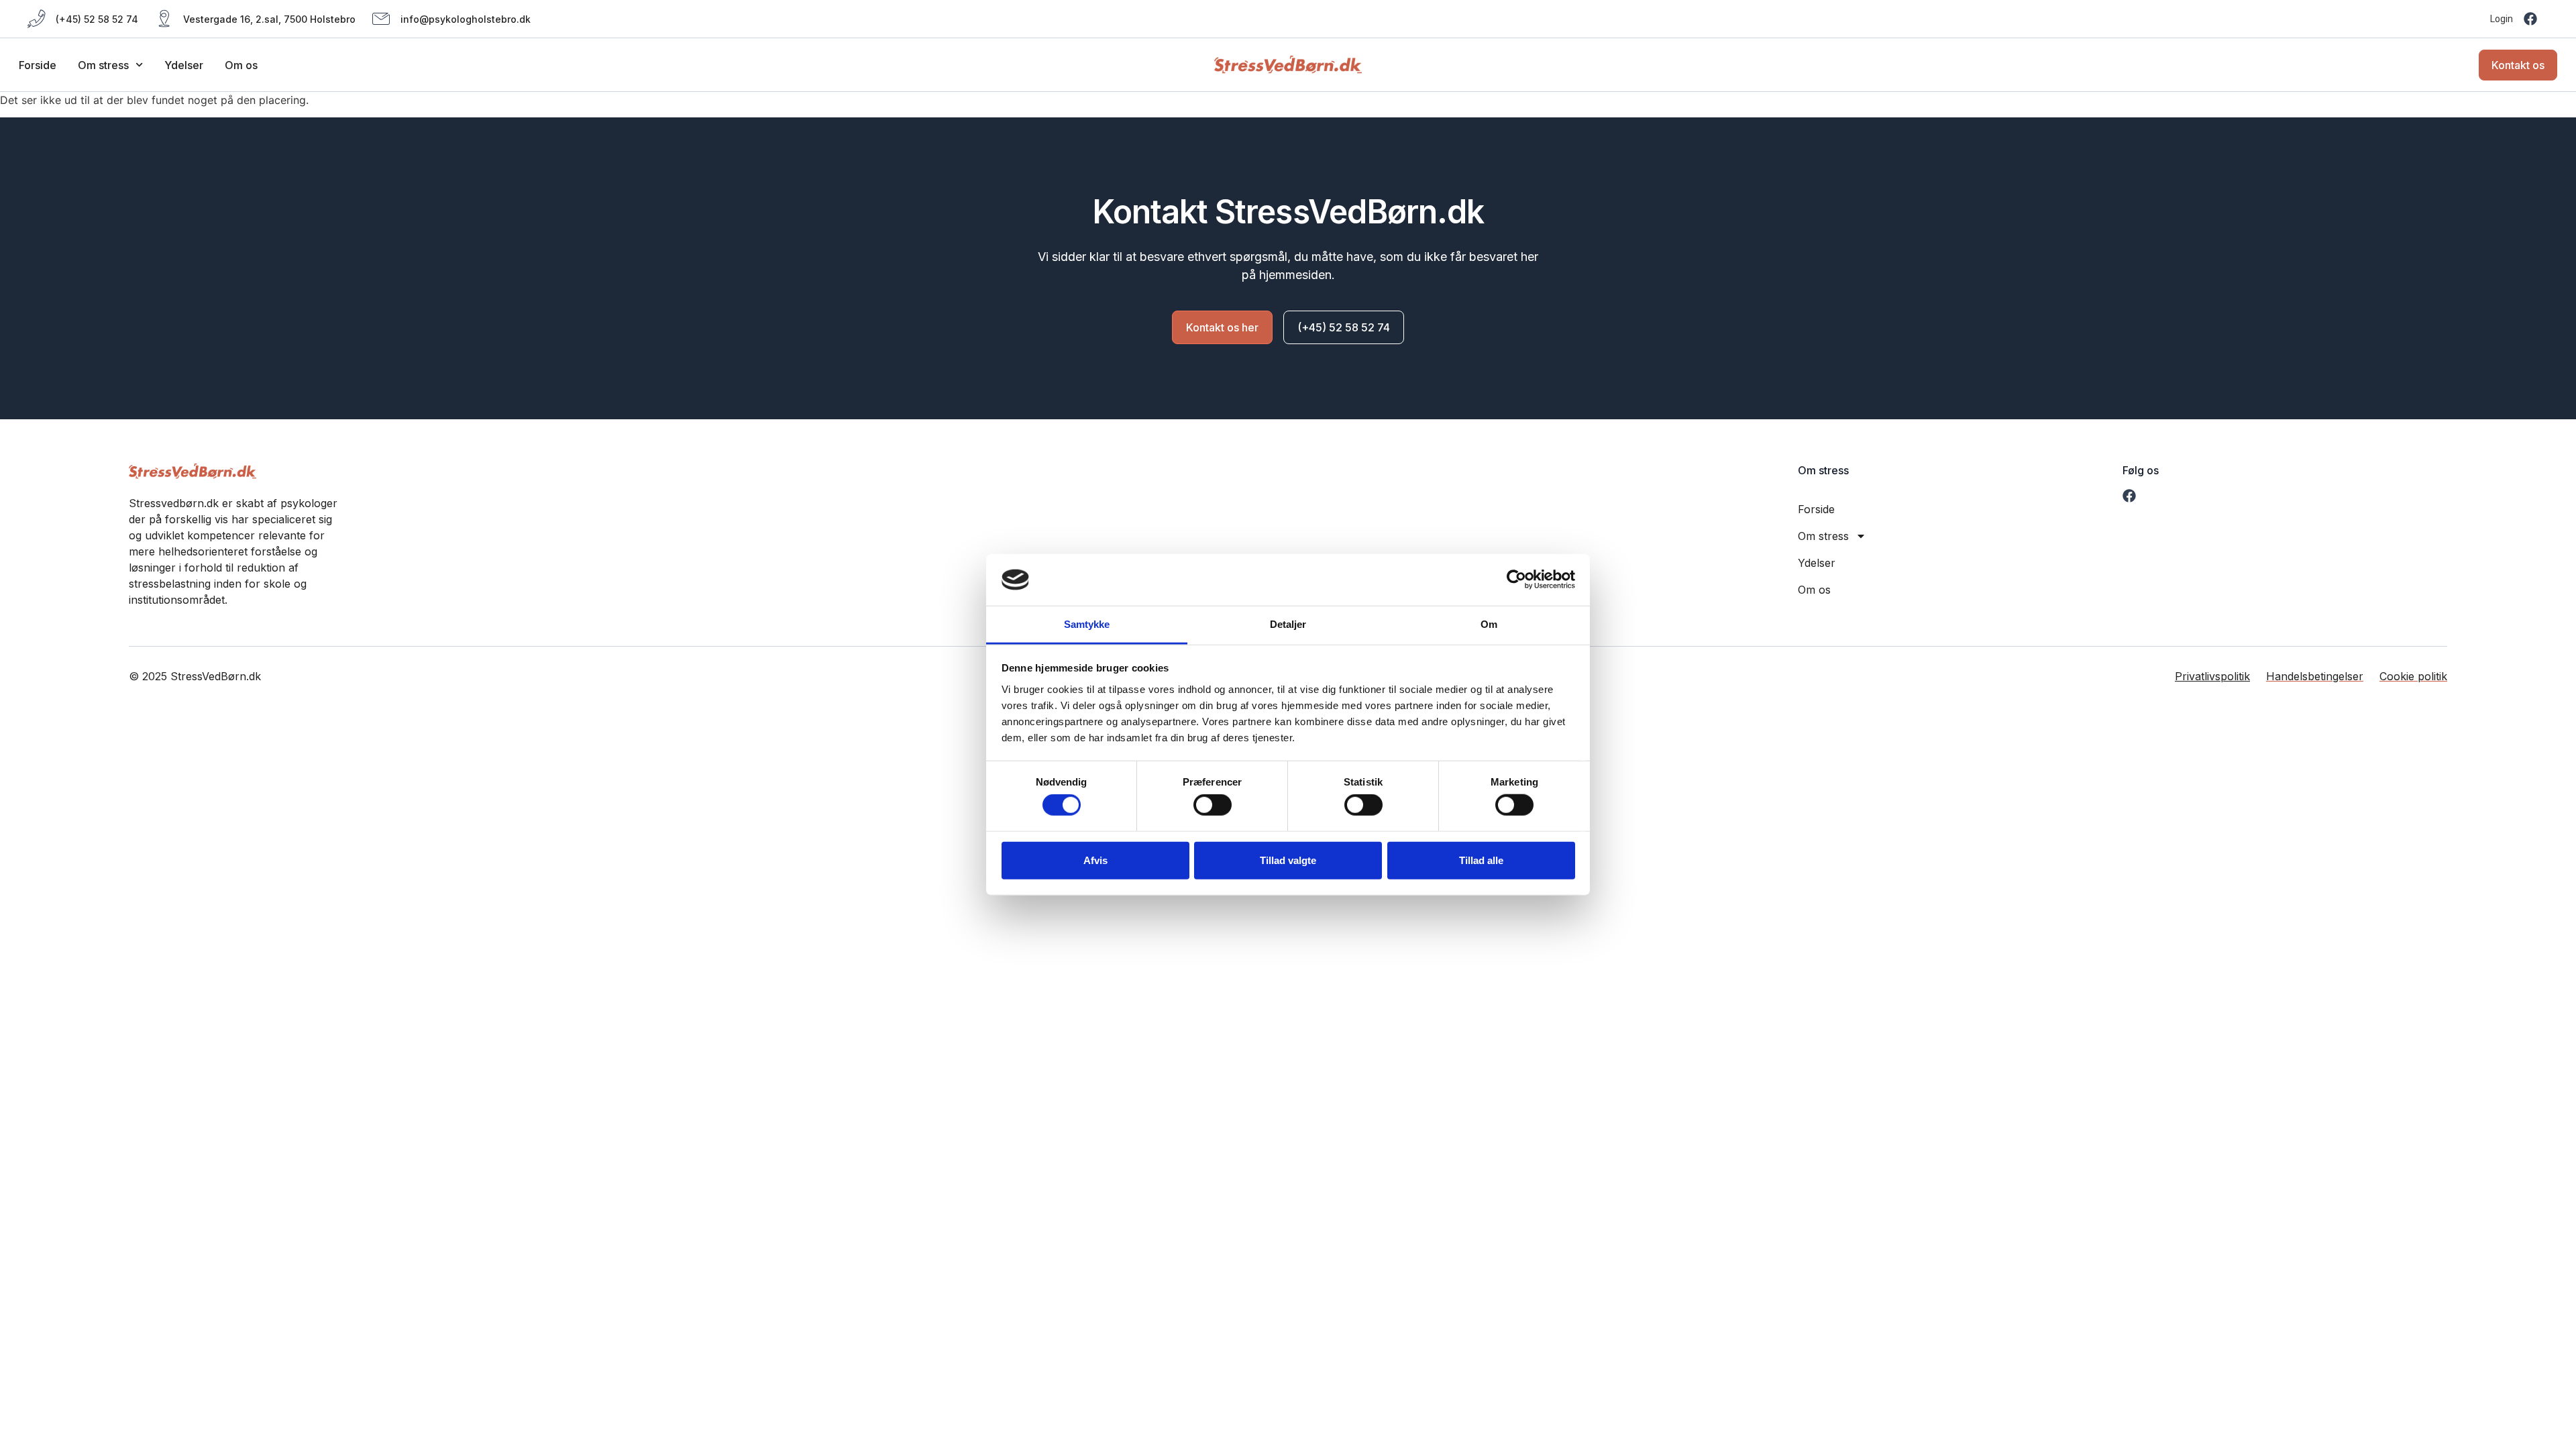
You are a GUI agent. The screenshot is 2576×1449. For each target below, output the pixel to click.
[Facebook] (2530, 19)
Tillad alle (1481, 860)
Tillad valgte (1288, 860)
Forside (38, 65)
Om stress (103, 65)
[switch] (1213, 805)
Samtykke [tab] (1087, 624)
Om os (241, 65)
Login (2502, 19)
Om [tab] (1489, 624)
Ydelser (184, 65)
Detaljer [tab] (1288, 624)
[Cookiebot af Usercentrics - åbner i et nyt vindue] (1516, 580)
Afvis (1095, 860)
